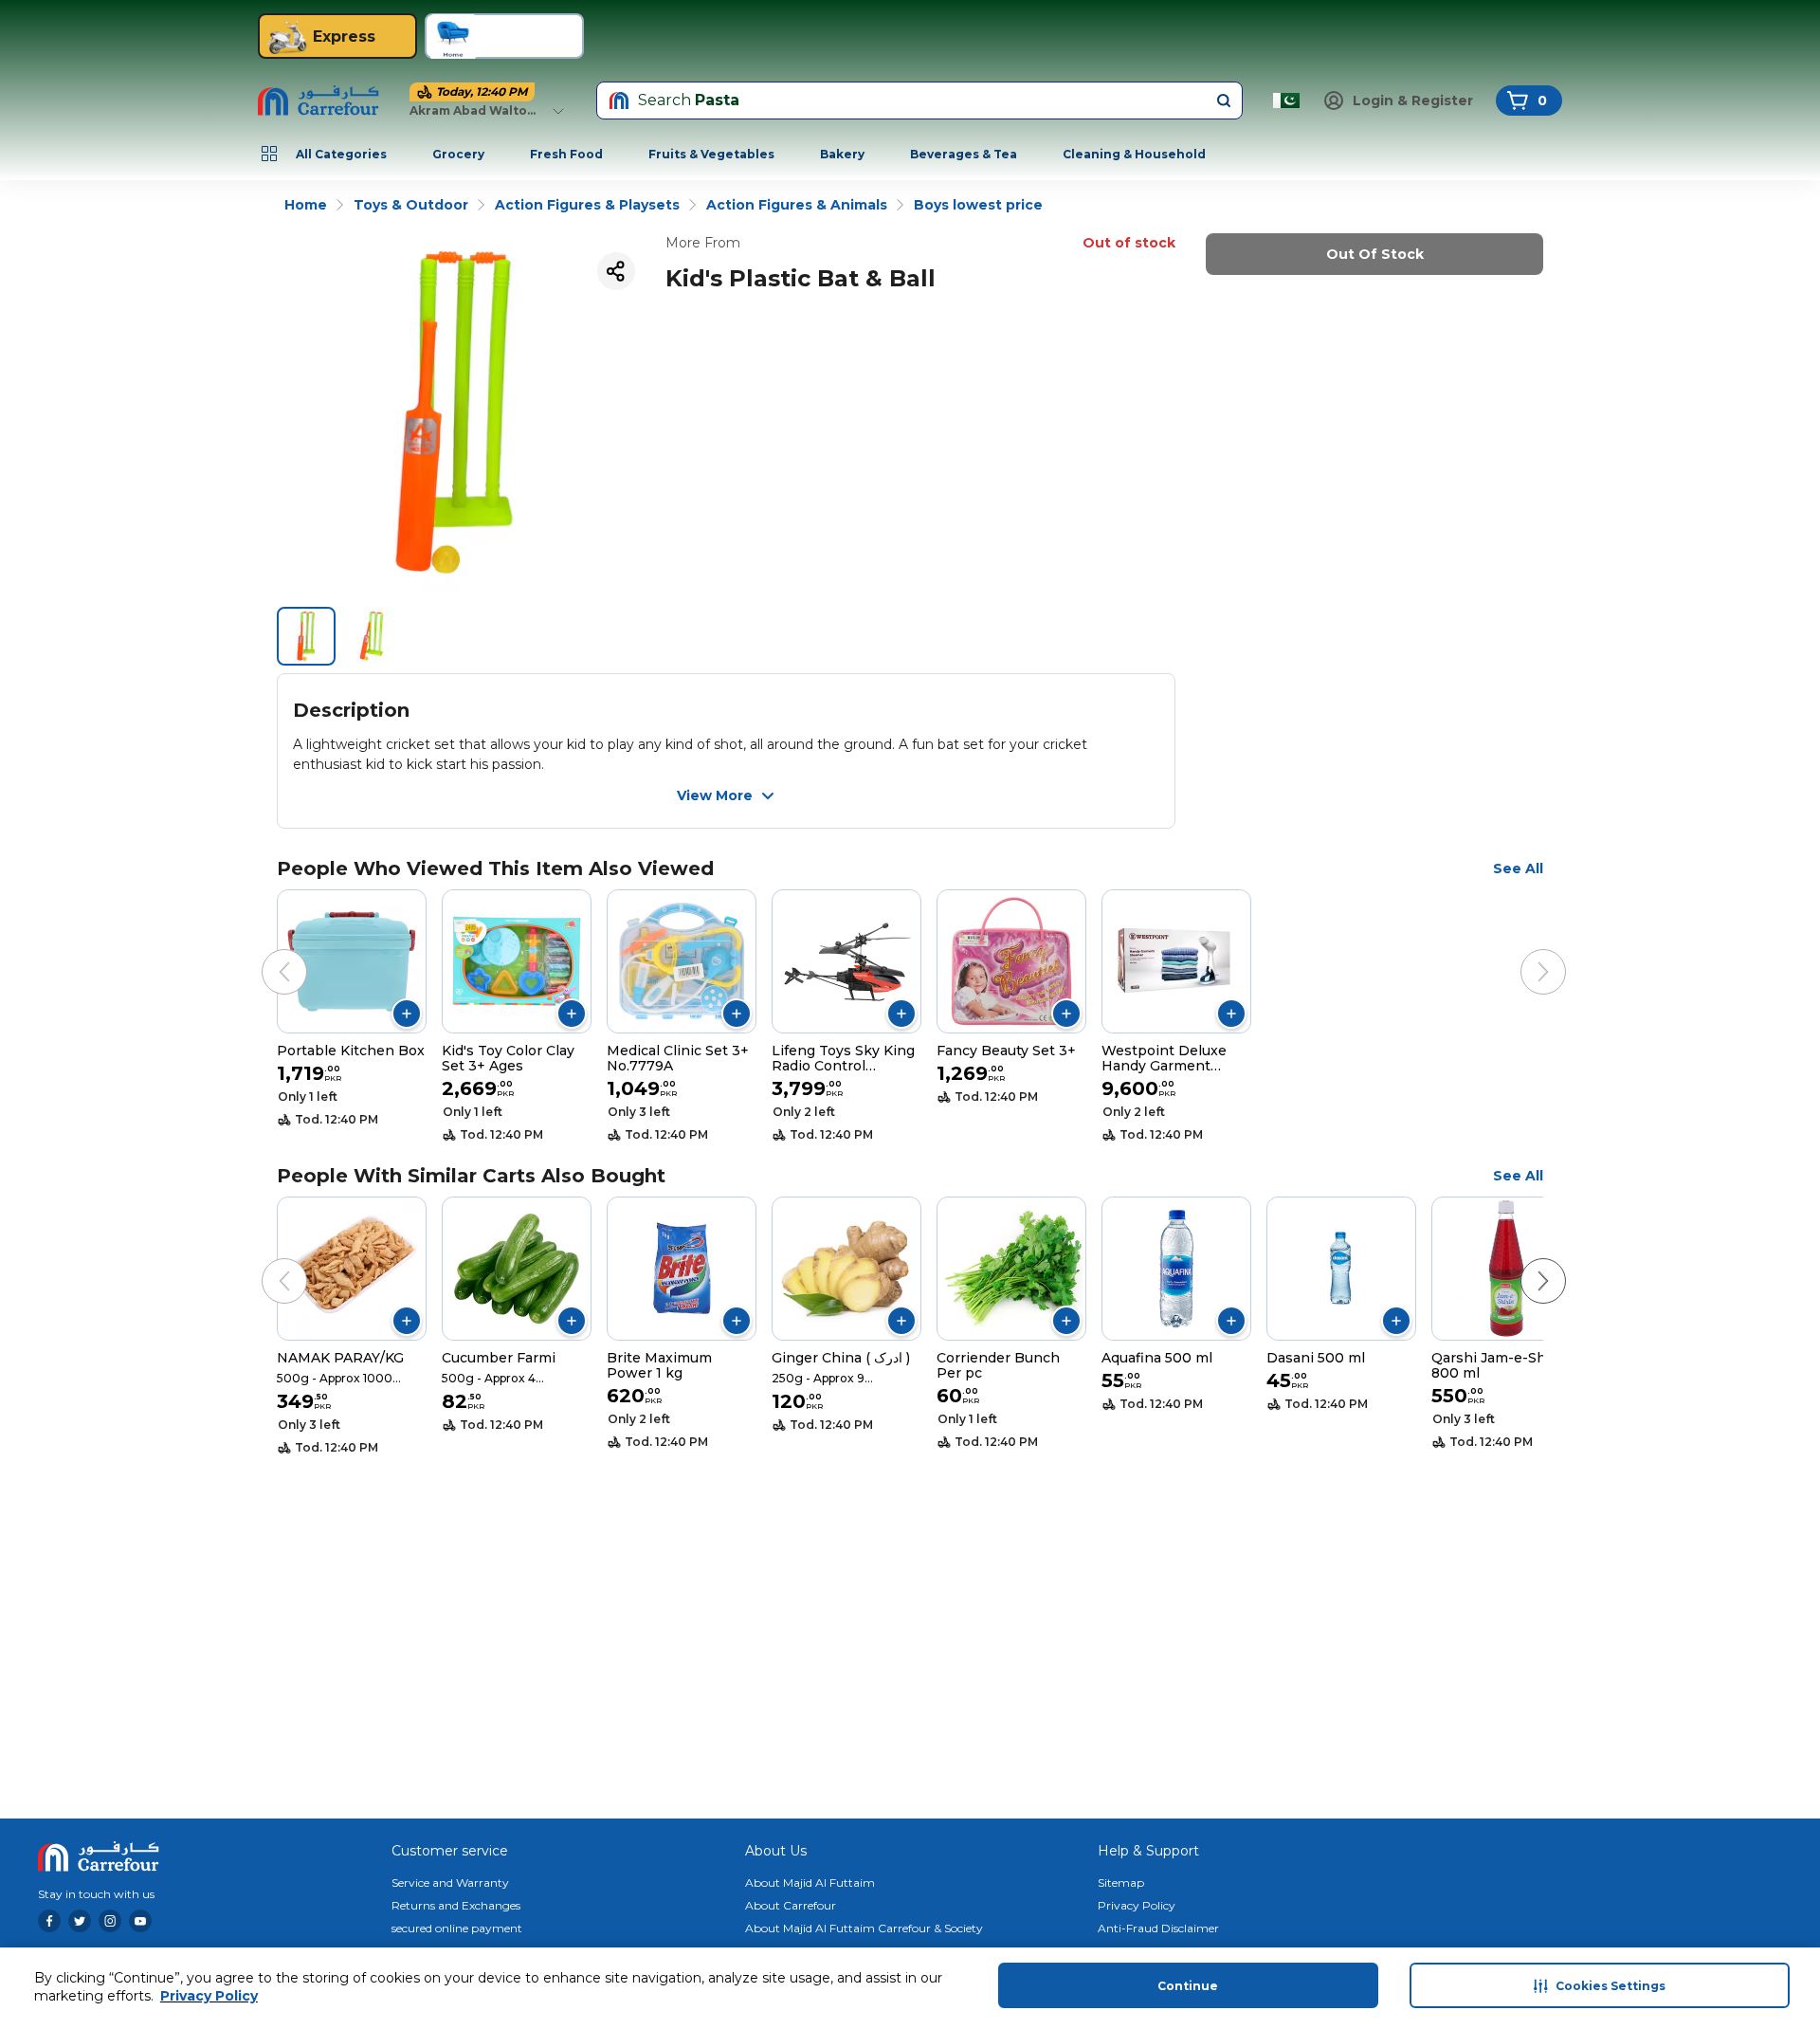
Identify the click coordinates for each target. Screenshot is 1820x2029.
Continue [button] (1188, 1986)
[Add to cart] (407, 1014)
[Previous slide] (265, 953)
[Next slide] (1524, 953)
